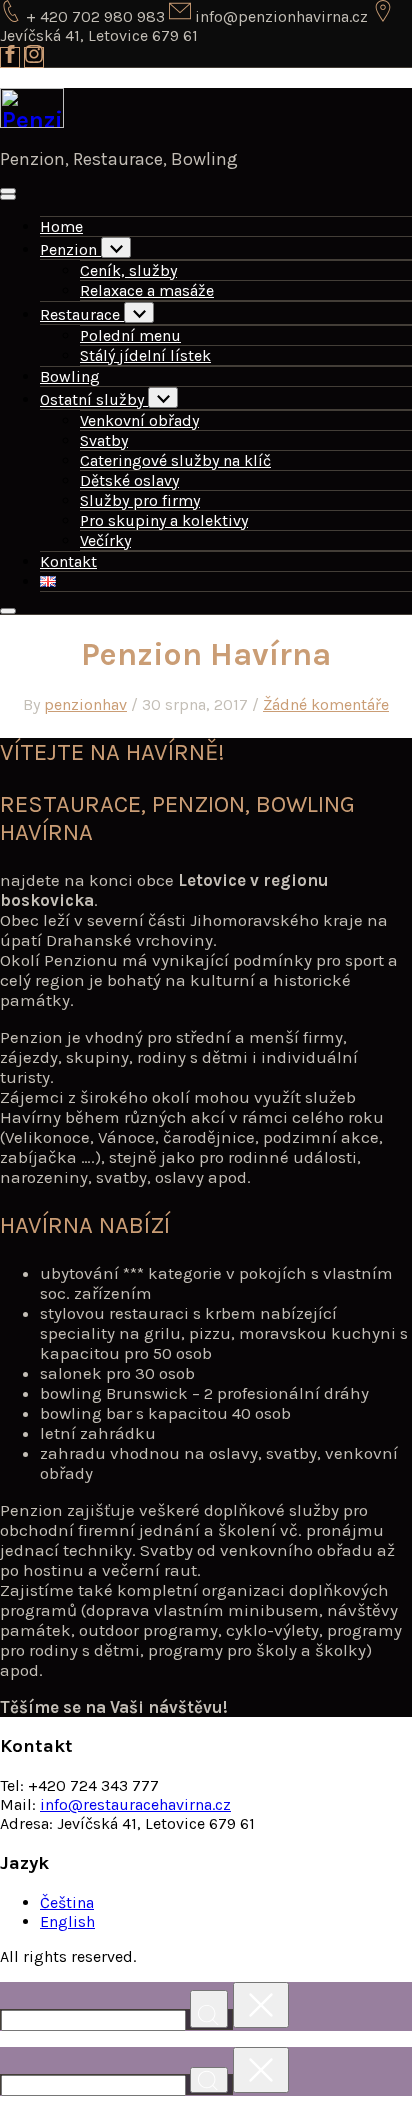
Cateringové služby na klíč (175, 460)
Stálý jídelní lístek (145, 355)
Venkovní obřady (139, 420)
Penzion (70, 249)
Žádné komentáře (326, 704)
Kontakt (68, 561)
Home (61, 226)
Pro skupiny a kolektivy (164, 520)
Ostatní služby (94, 399)
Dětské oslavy (129, 480)
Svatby (104, 440)
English (67, 1921)
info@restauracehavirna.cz (135, 1804)
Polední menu (130, 335)
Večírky (105, 540)
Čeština (67, 1902)
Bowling (70, 376)
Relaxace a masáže (147, 290)
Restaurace (82, 314)
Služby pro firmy (140, 500)
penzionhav (85, 704)
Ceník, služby (128, 270)
